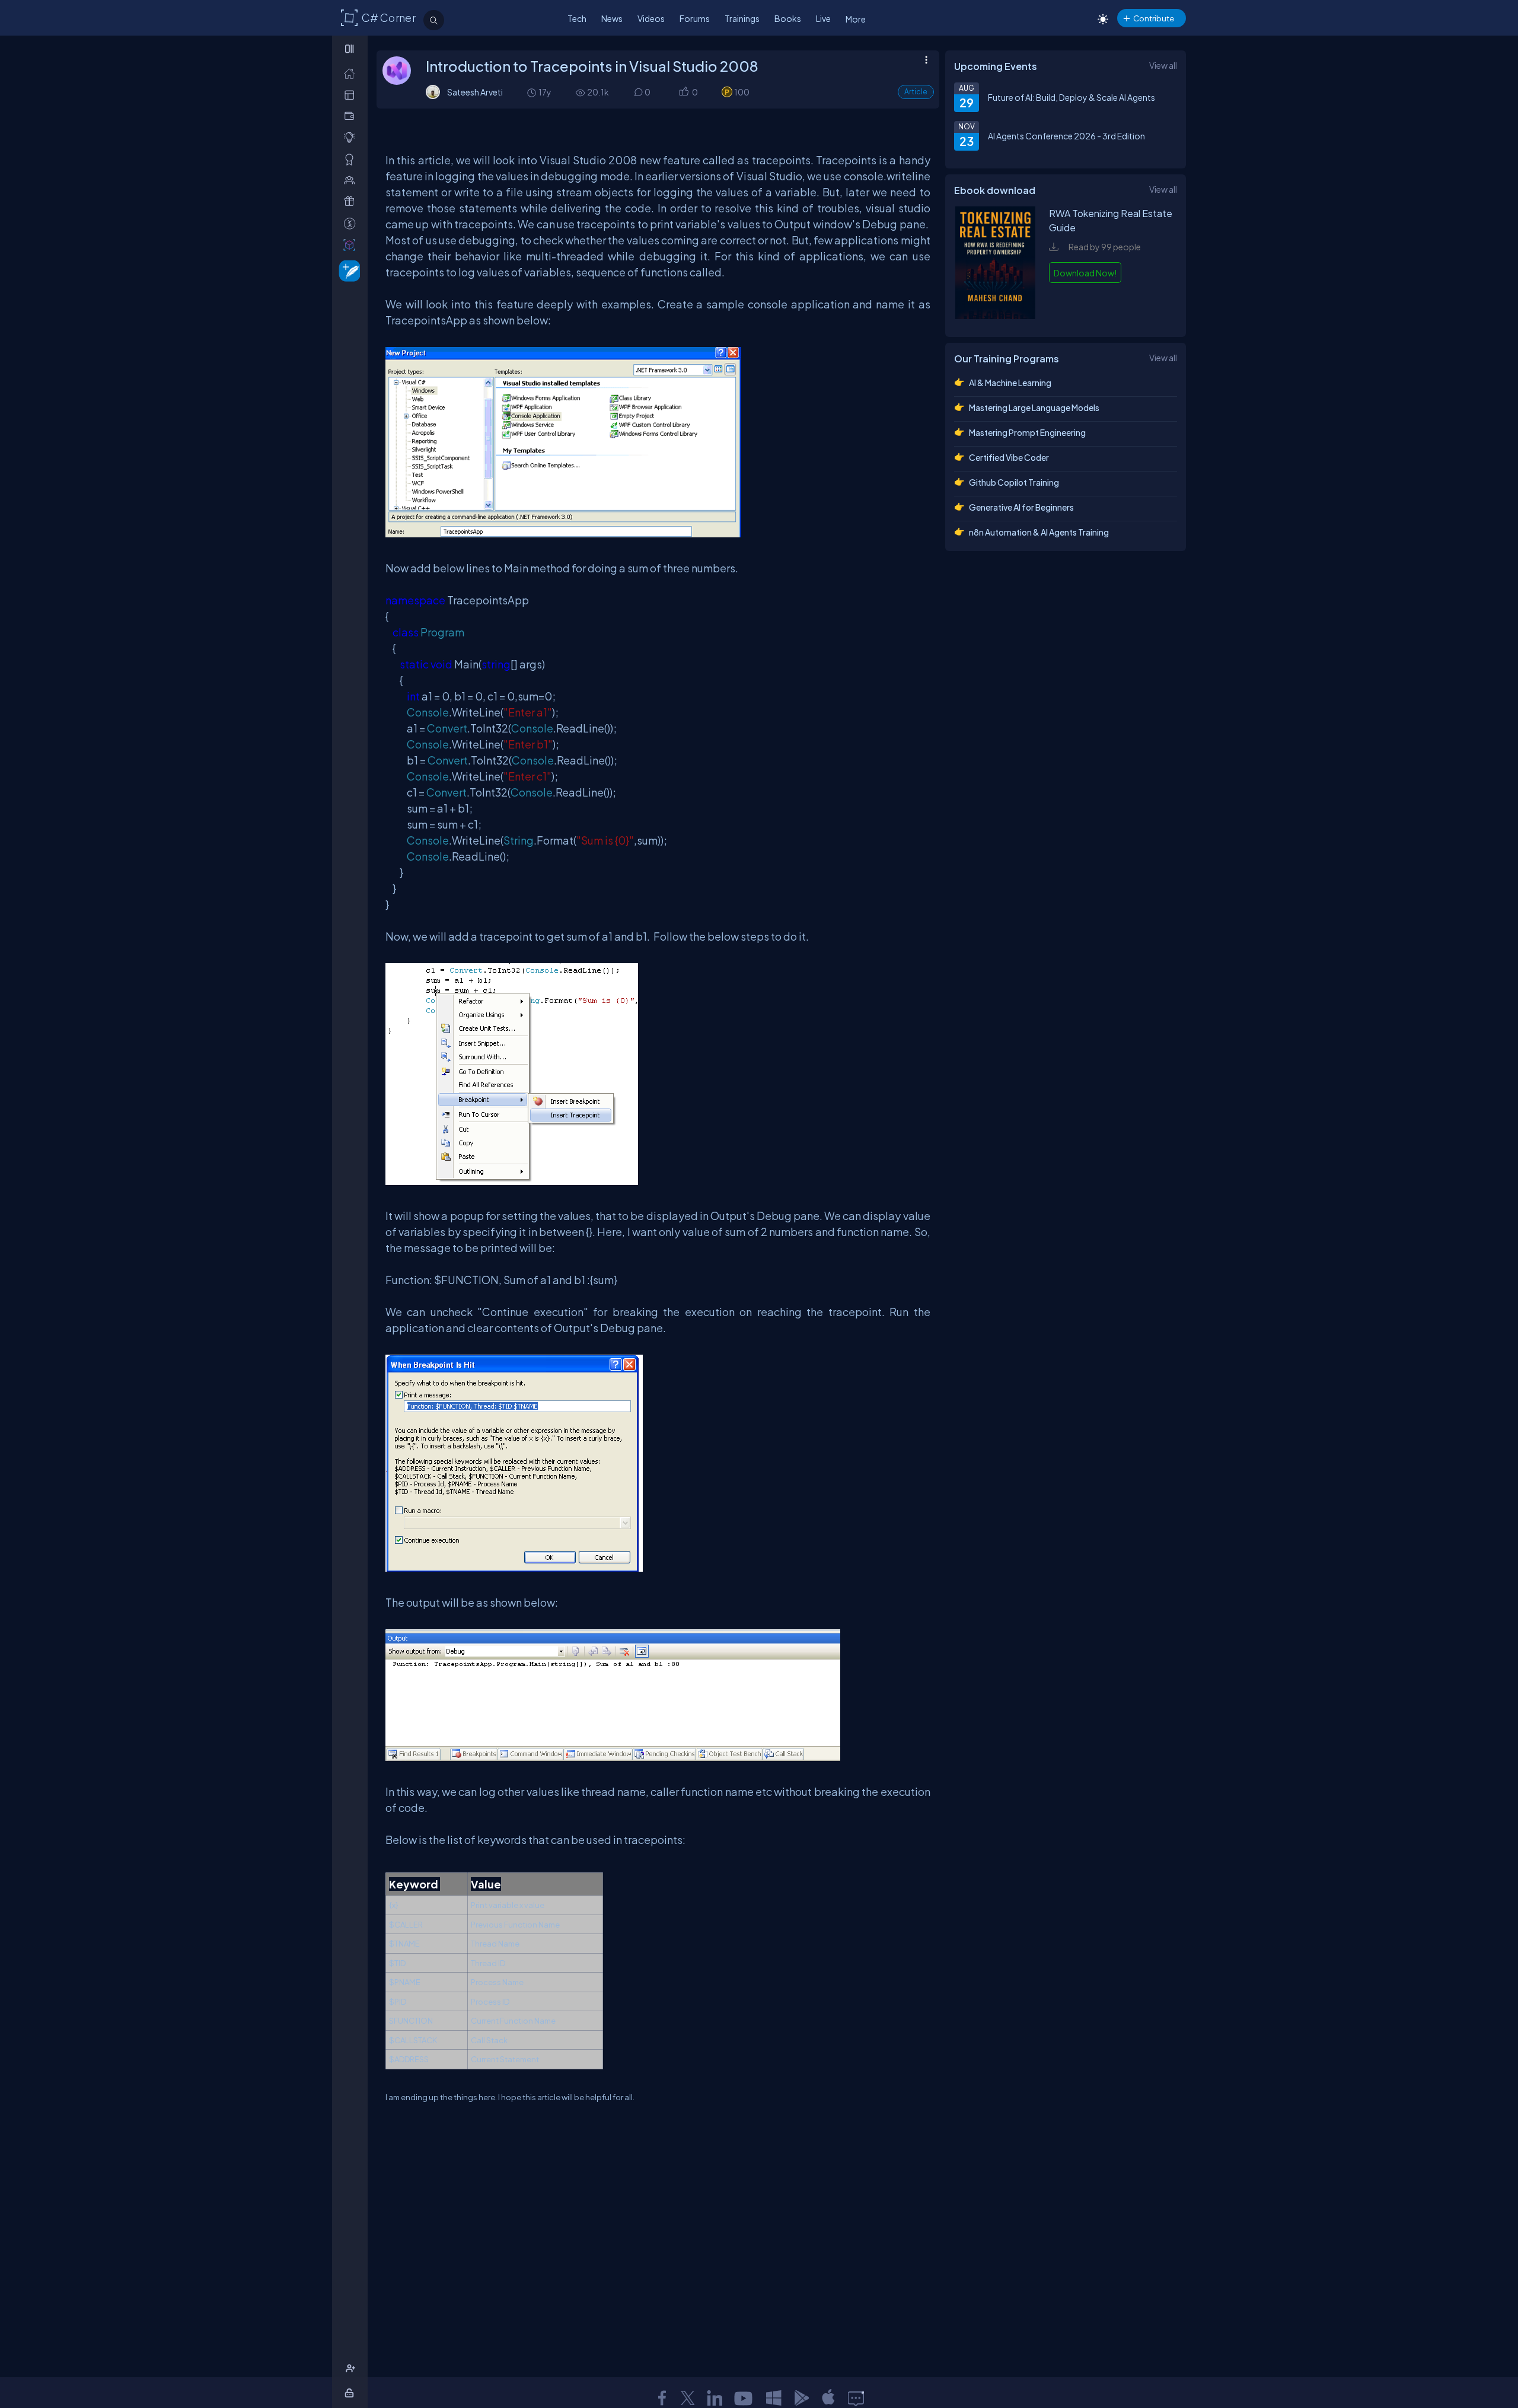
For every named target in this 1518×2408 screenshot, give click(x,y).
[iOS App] (828, 2398)
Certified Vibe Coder (1009, 457)
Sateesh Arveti (475, 92)
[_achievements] (352, 159)
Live (823, 18)
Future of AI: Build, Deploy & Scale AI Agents (1071, 97)
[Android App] (801, 2398)
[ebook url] (996, 316)
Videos (651, 18)
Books (788, 18)
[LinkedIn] (715, 2398)
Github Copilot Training (1014, 482)
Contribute (1154, 18)
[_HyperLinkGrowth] (347, 270)
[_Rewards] (352, 223)
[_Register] (352, 2369)
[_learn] (352, 137)
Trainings (742, 18)
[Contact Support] (856, 2398)
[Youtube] (744, 2398)
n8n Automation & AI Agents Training (1039, 532)
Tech (577, 18)
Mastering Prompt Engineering (1027, 432)
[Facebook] (662, 2398)
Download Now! (1085, 273)
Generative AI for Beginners (1021, 507)
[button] (683, 92)
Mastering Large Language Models (1034, 407)
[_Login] (351, 2393)
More (856, 19)
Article (916, 92)
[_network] (352, 180)
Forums (695, 18)
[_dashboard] (352, 95)
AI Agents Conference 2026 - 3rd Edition (1066, 136)
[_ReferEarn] (352, 201)
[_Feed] (352, 73)
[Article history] (532, 92)
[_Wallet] (352, 116)
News (612, 18)
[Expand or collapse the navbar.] (351, 49)
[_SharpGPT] (352, 245)
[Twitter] (688, 2398)
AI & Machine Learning (1010, 383)
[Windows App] (774, 2398)
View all (1163, 65)
